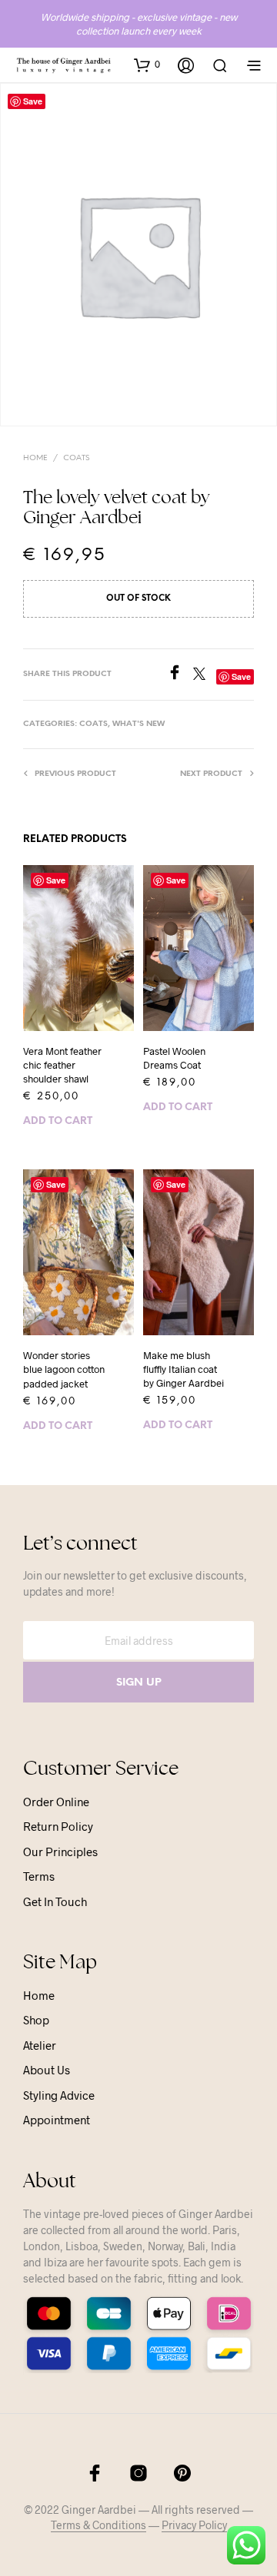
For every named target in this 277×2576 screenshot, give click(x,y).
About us (47, 2070)
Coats (76, 458)
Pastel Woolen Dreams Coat (174, 1058)
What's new (138, 724)
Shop (36, 2020)
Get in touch (55, 1901)
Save (56, 880)
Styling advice (59, 2095)
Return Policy (58, 1826)
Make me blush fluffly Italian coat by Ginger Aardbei (184, 1369)
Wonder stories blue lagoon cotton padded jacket (64, 1369)
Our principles (60, 1852)
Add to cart (58, 1121)
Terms (39, 1876)
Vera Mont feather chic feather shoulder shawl (62, 1065)
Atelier (40, 2045)
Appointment (57, 2120)
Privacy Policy (194, 2525)
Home (35, 458)
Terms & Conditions (98, 2525)
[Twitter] (205, 675)
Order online (56, 1802)
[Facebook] (180, 675)
